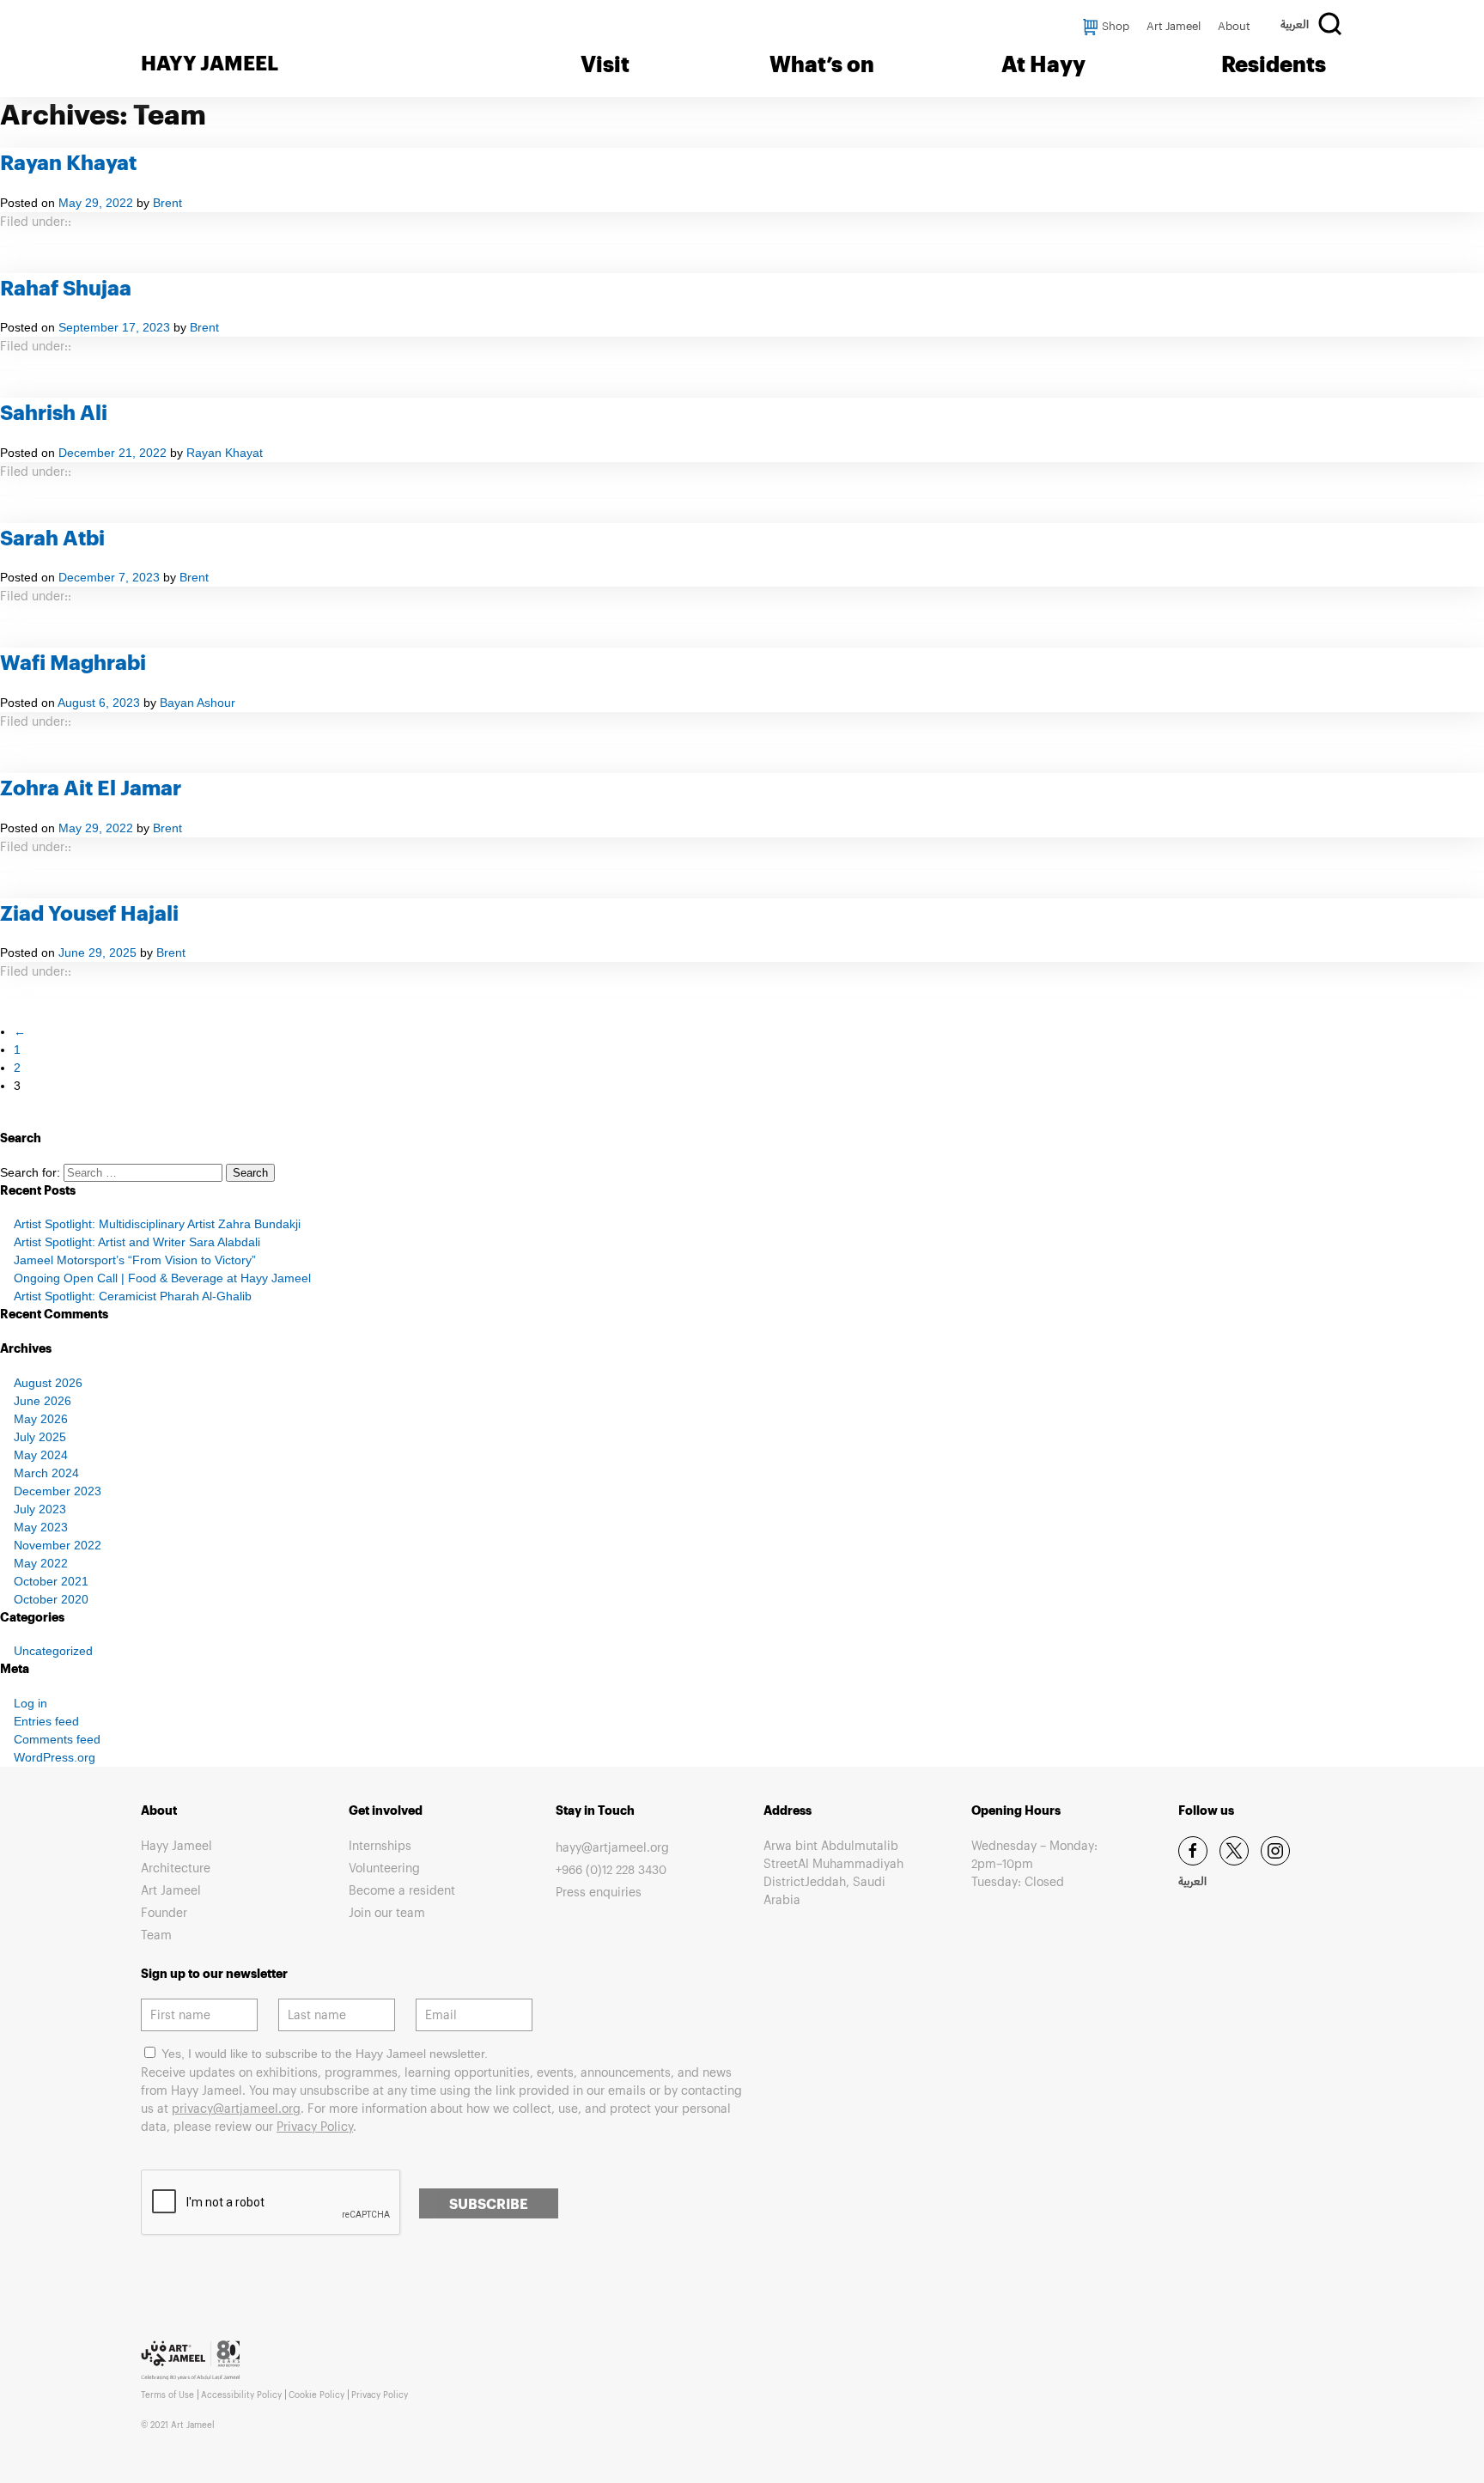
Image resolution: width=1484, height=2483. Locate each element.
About (1234, 26)
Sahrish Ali (54, 412)
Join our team (387, 1912)
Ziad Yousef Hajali (89, 913)
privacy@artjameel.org (236, 2108)
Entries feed (46, 1721)
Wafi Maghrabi (73, 662)
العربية (1295, 27)
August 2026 (48, 1383)
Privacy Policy (315, 2126)
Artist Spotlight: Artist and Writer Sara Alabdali (137, 1242)
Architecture (176, 1868)
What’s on (822, 64)
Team (156, 1935)
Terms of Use (167, 2395)
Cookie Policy (316, 2395)
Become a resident (402, 1890)
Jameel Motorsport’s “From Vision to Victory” (135, 1260)
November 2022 (58, 1545)
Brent (167, 203)
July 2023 (40, 1509)
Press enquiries (599, 1892)
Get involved (386, 1810)
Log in (30, 1703)
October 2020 (51, 1599)
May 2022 (41, 1563)
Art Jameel (1174, 26)
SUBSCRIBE (489, 2203)
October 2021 (51, 1581)
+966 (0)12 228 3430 (611, 1869)
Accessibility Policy (241, 2395)
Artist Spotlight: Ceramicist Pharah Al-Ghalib (133, 1296)
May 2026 (41, 1419)
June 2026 (43, 1401)
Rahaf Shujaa (66, 287)
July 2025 (40, 1437)
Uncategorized (53, 1651)
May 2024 (41, 1455)
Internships (380, 1845)
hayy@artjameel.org (612, 1847)
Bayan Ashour (198, 703)
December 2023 (58, 1491)
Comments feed (57, 1739)
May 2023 (41, 1527)
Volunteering (384, 1868)
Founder (164, 1912)
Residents (1274, 64)
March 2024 (46, 1473)
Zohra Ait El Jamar (91, 787)
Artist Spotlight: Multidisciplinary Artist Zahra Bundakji (157, 1224)
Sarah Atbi (52, 537)
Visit (605, 64)
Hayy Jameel (176, 1845)
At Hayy (1043, 64)
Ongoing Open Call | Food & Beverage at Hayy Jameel (162, 1278)
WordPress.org (55, 1757)
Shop (1116, 26)
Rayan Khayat (68, 162)
